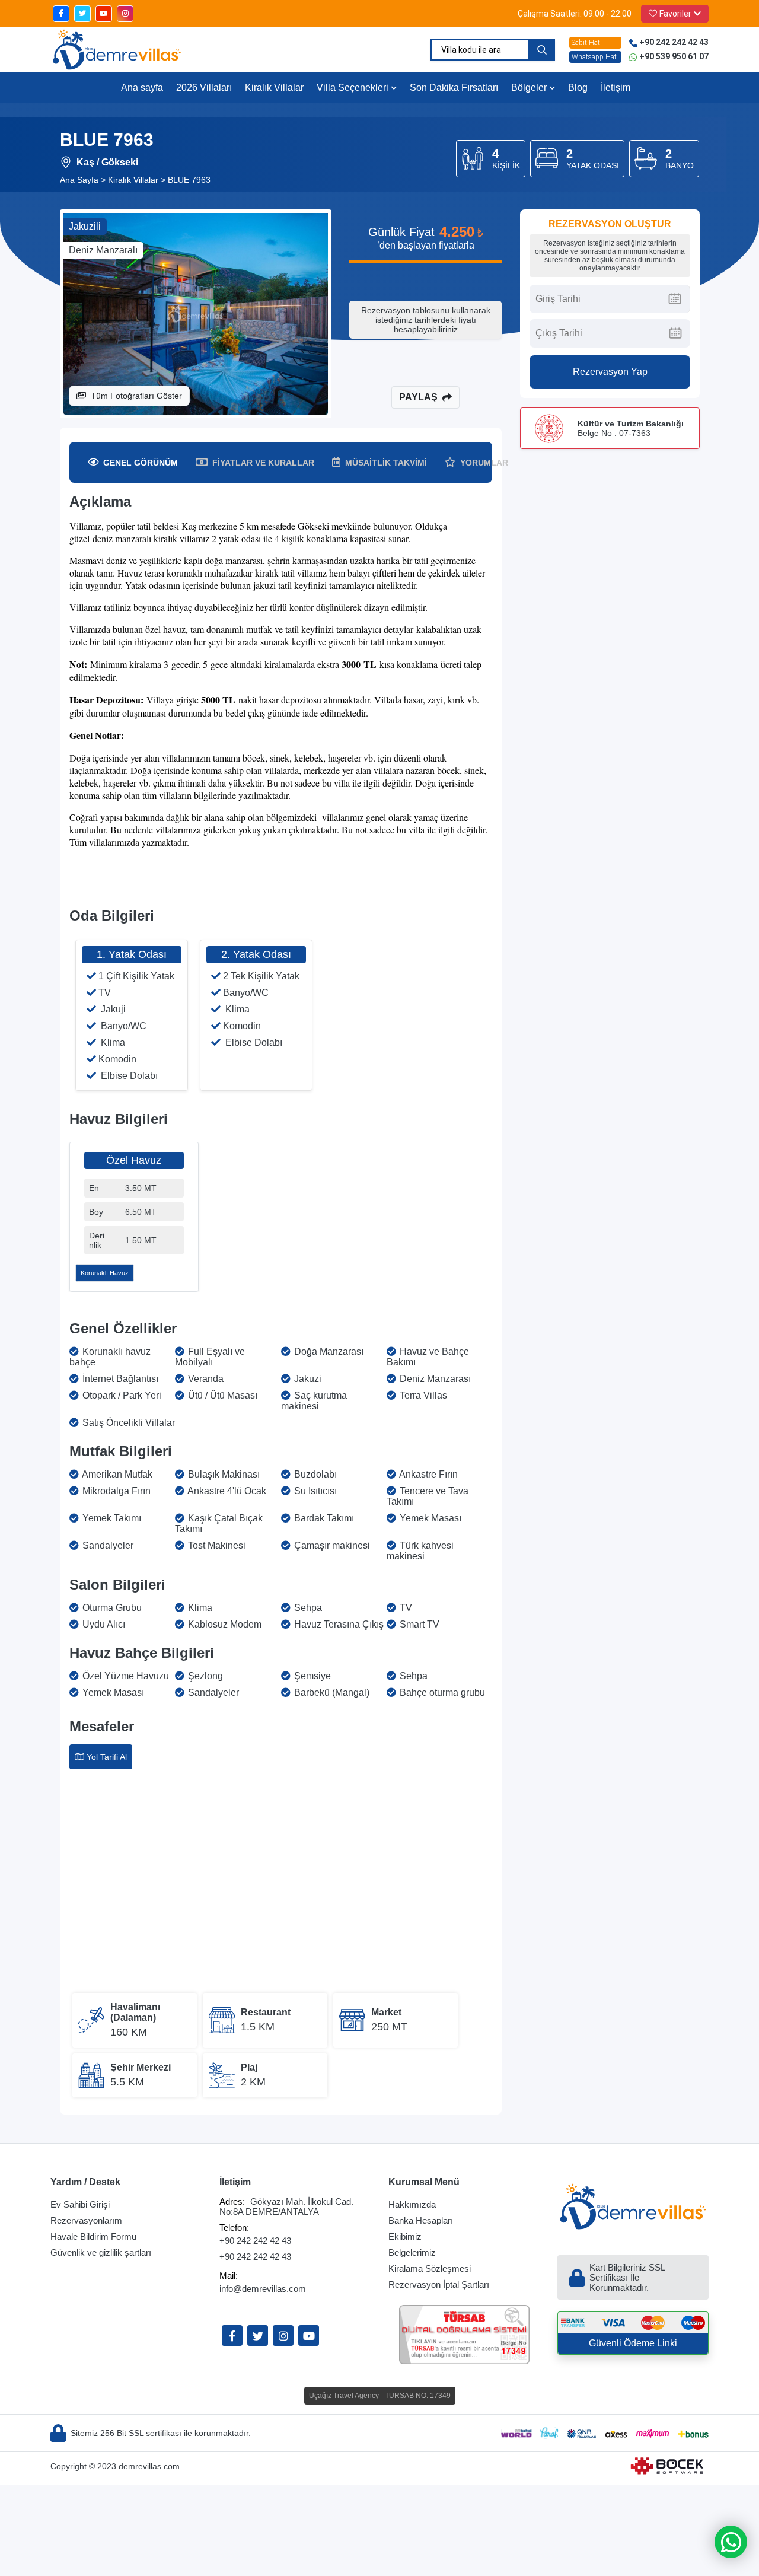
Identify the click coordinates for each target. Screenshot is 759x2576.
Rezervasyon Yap (610, 372)
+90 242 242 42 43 (255, 2241)
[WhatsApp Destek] (731, 2542)
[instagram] (125, 14)
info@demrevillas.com (263, 2289)
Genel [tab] (141, 463)
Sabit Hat (586, 43)
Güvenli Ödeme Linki (633, 2343)
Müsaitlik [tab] (386, 463)
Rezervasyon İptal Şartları (439, 2284)
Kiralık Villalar (274, 87)
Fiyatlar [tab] (263, 463)
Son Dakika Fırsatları (454, 87)
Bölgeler (529, 87)
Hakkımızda (412, 2204)
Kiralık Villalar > (137, 180)
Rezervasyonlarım (86, 2220)
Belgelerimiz (412, 2252)
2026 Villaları (204, 87)
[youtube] (104, 14)
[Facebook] (232, 2335)
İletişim (616, 87)
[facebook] (61, 14)
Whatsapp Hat (594, 57)
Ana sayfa (142, 87)
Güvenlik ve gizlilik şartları (101, 2252)
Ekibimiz (405, 2236)
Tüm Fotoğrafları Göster (136, 396)
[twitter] (82, 14)
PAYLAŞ (418, 397)
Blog (578, 87)
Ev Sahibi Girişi (80, 2204)
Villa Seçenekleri (353, 87)
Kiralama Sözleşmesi (430, 2268)
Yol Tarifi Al (107, 1757)
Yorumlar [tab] (484, 463)
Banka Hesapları (421, 2220)
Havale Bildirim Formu (93, 2236)
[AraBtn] (542, 50)
